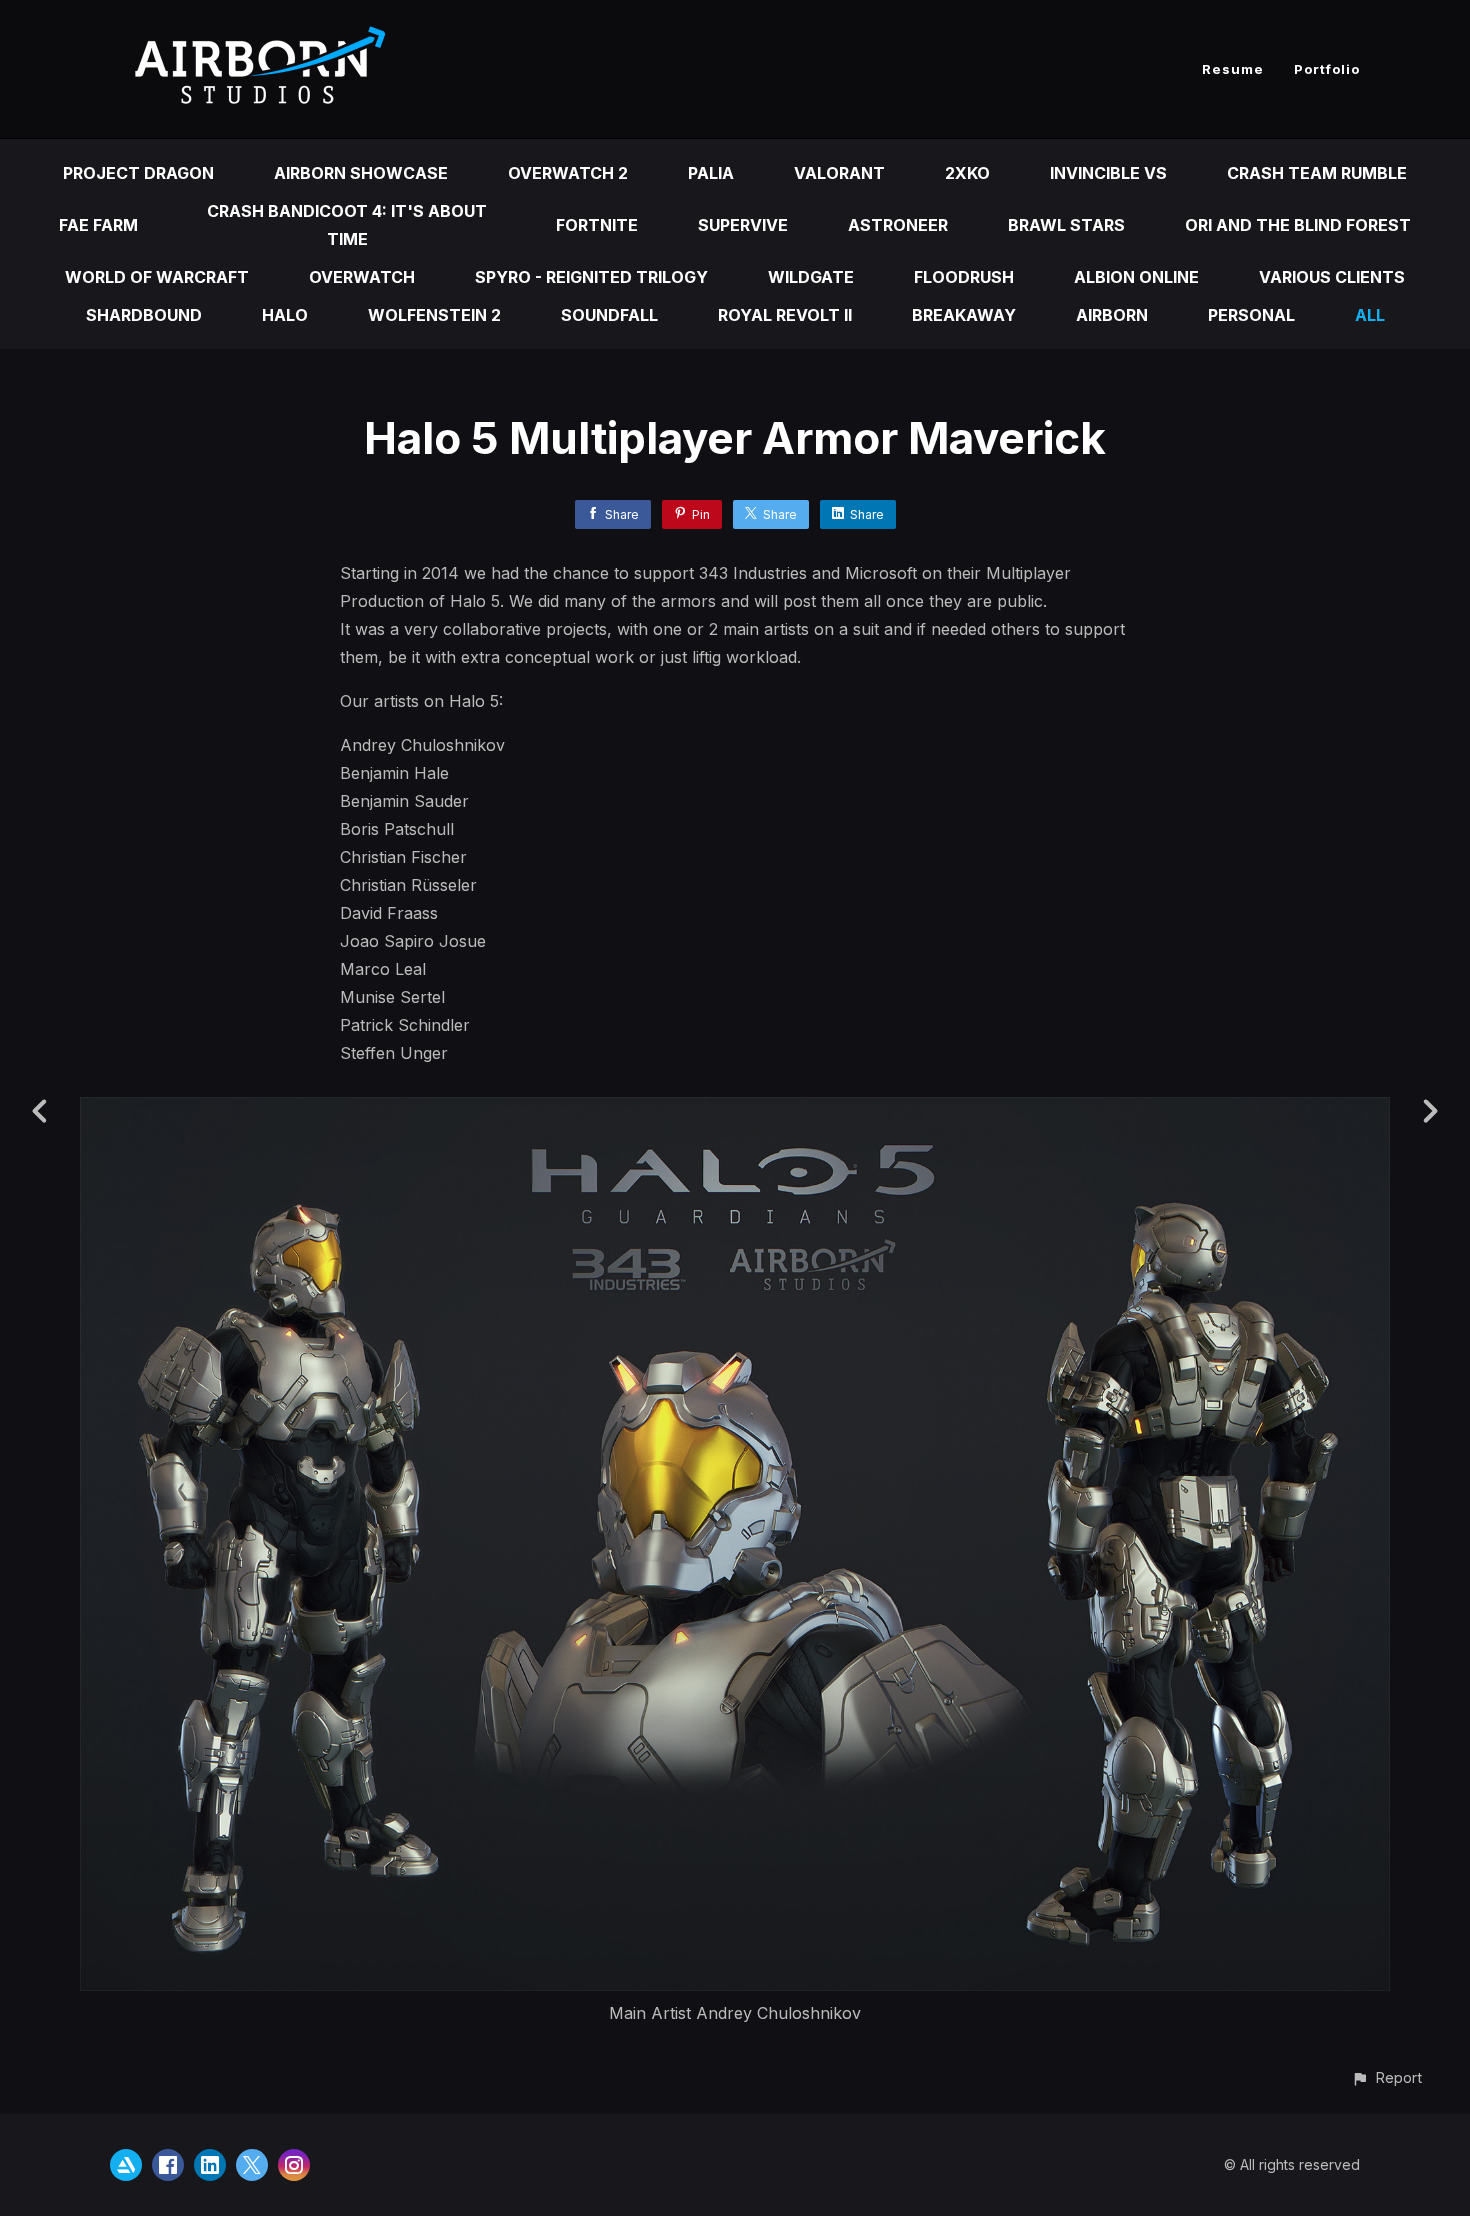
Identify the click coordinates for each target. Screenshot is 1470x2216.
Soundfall (609, 315)
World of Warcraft (157, 277)
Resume (1233, 69)
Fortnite (597, 225)
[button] (1386, 2077)
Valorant (839, 173)
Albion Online (1136, 277)
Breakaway (964, 315)
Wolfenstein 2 (434, 315)
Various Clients (1332, 277)
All (1370, 315)
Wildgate (811, 277)
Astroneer (898, 225)
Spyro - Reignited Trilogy (591, 277)
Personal (1251, 315)
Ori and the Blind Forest (1298, 225)
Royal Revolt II (785, 315)
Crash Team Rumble (1317, 173)
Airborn (1112, 315)
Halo (285, 315)
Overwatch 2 (568, 173)
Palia (711, 173)
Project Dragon (138, 173)
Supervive (743, 225)
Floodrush (964, 277)
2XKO (967, 173)
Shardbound (144, 315)
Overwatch (362, 277)
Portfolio (1327, 69)
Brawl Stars (1066, 225)
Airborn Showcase (361, 173)
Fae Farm (98, 225)
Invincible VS (1108, 173)
